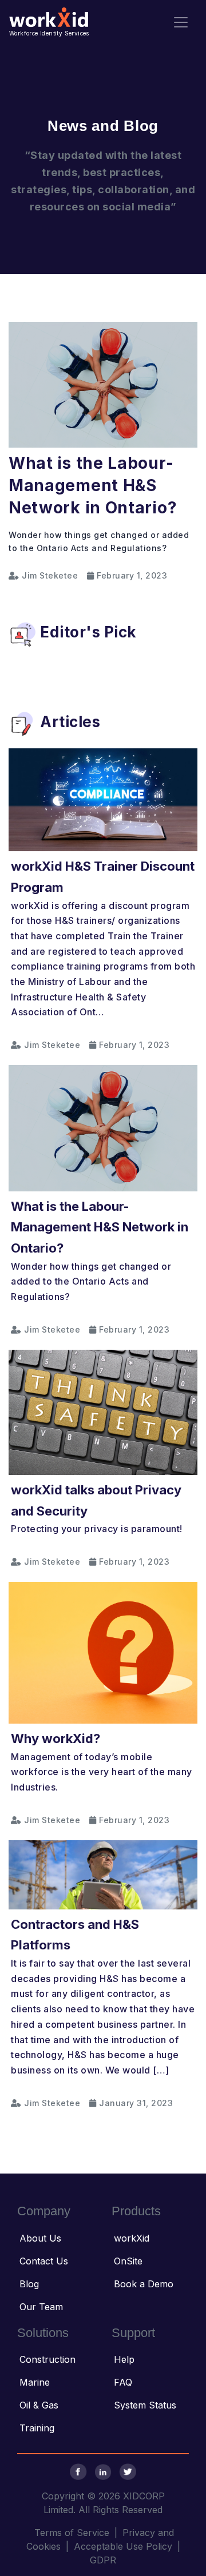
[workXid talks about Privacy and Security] (103, 1411)
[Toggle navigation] (181, 22)
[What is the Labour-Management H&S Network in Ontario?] (103, 384)
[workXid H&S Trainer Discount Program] (103, 799)
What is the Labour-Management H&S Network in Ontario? (93, 485)
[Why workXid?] (103, 1652)
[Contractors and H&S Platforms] (103, 1874)
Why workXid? (56, 1738)
